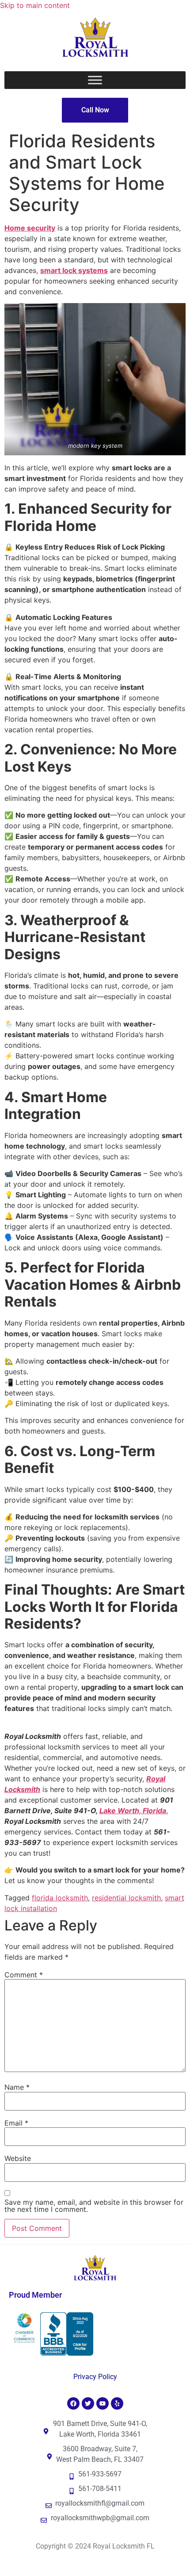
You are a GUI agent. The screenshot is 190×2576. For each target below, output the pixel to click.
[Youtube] (103, 2403)
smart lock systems (74, 270)
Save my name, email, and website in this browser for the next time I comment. (94, 2206)
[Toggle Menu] (95, 80)
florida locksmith (60, 1898)
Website (18, 2158)
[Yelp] (117, 2403)
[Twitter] (88, 2403)
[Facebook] (73, 2403)
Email (16, 2123)
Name (17, 2087)
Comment (24, 1975)
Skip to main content (35, 5)
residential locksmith (126, 1898)
